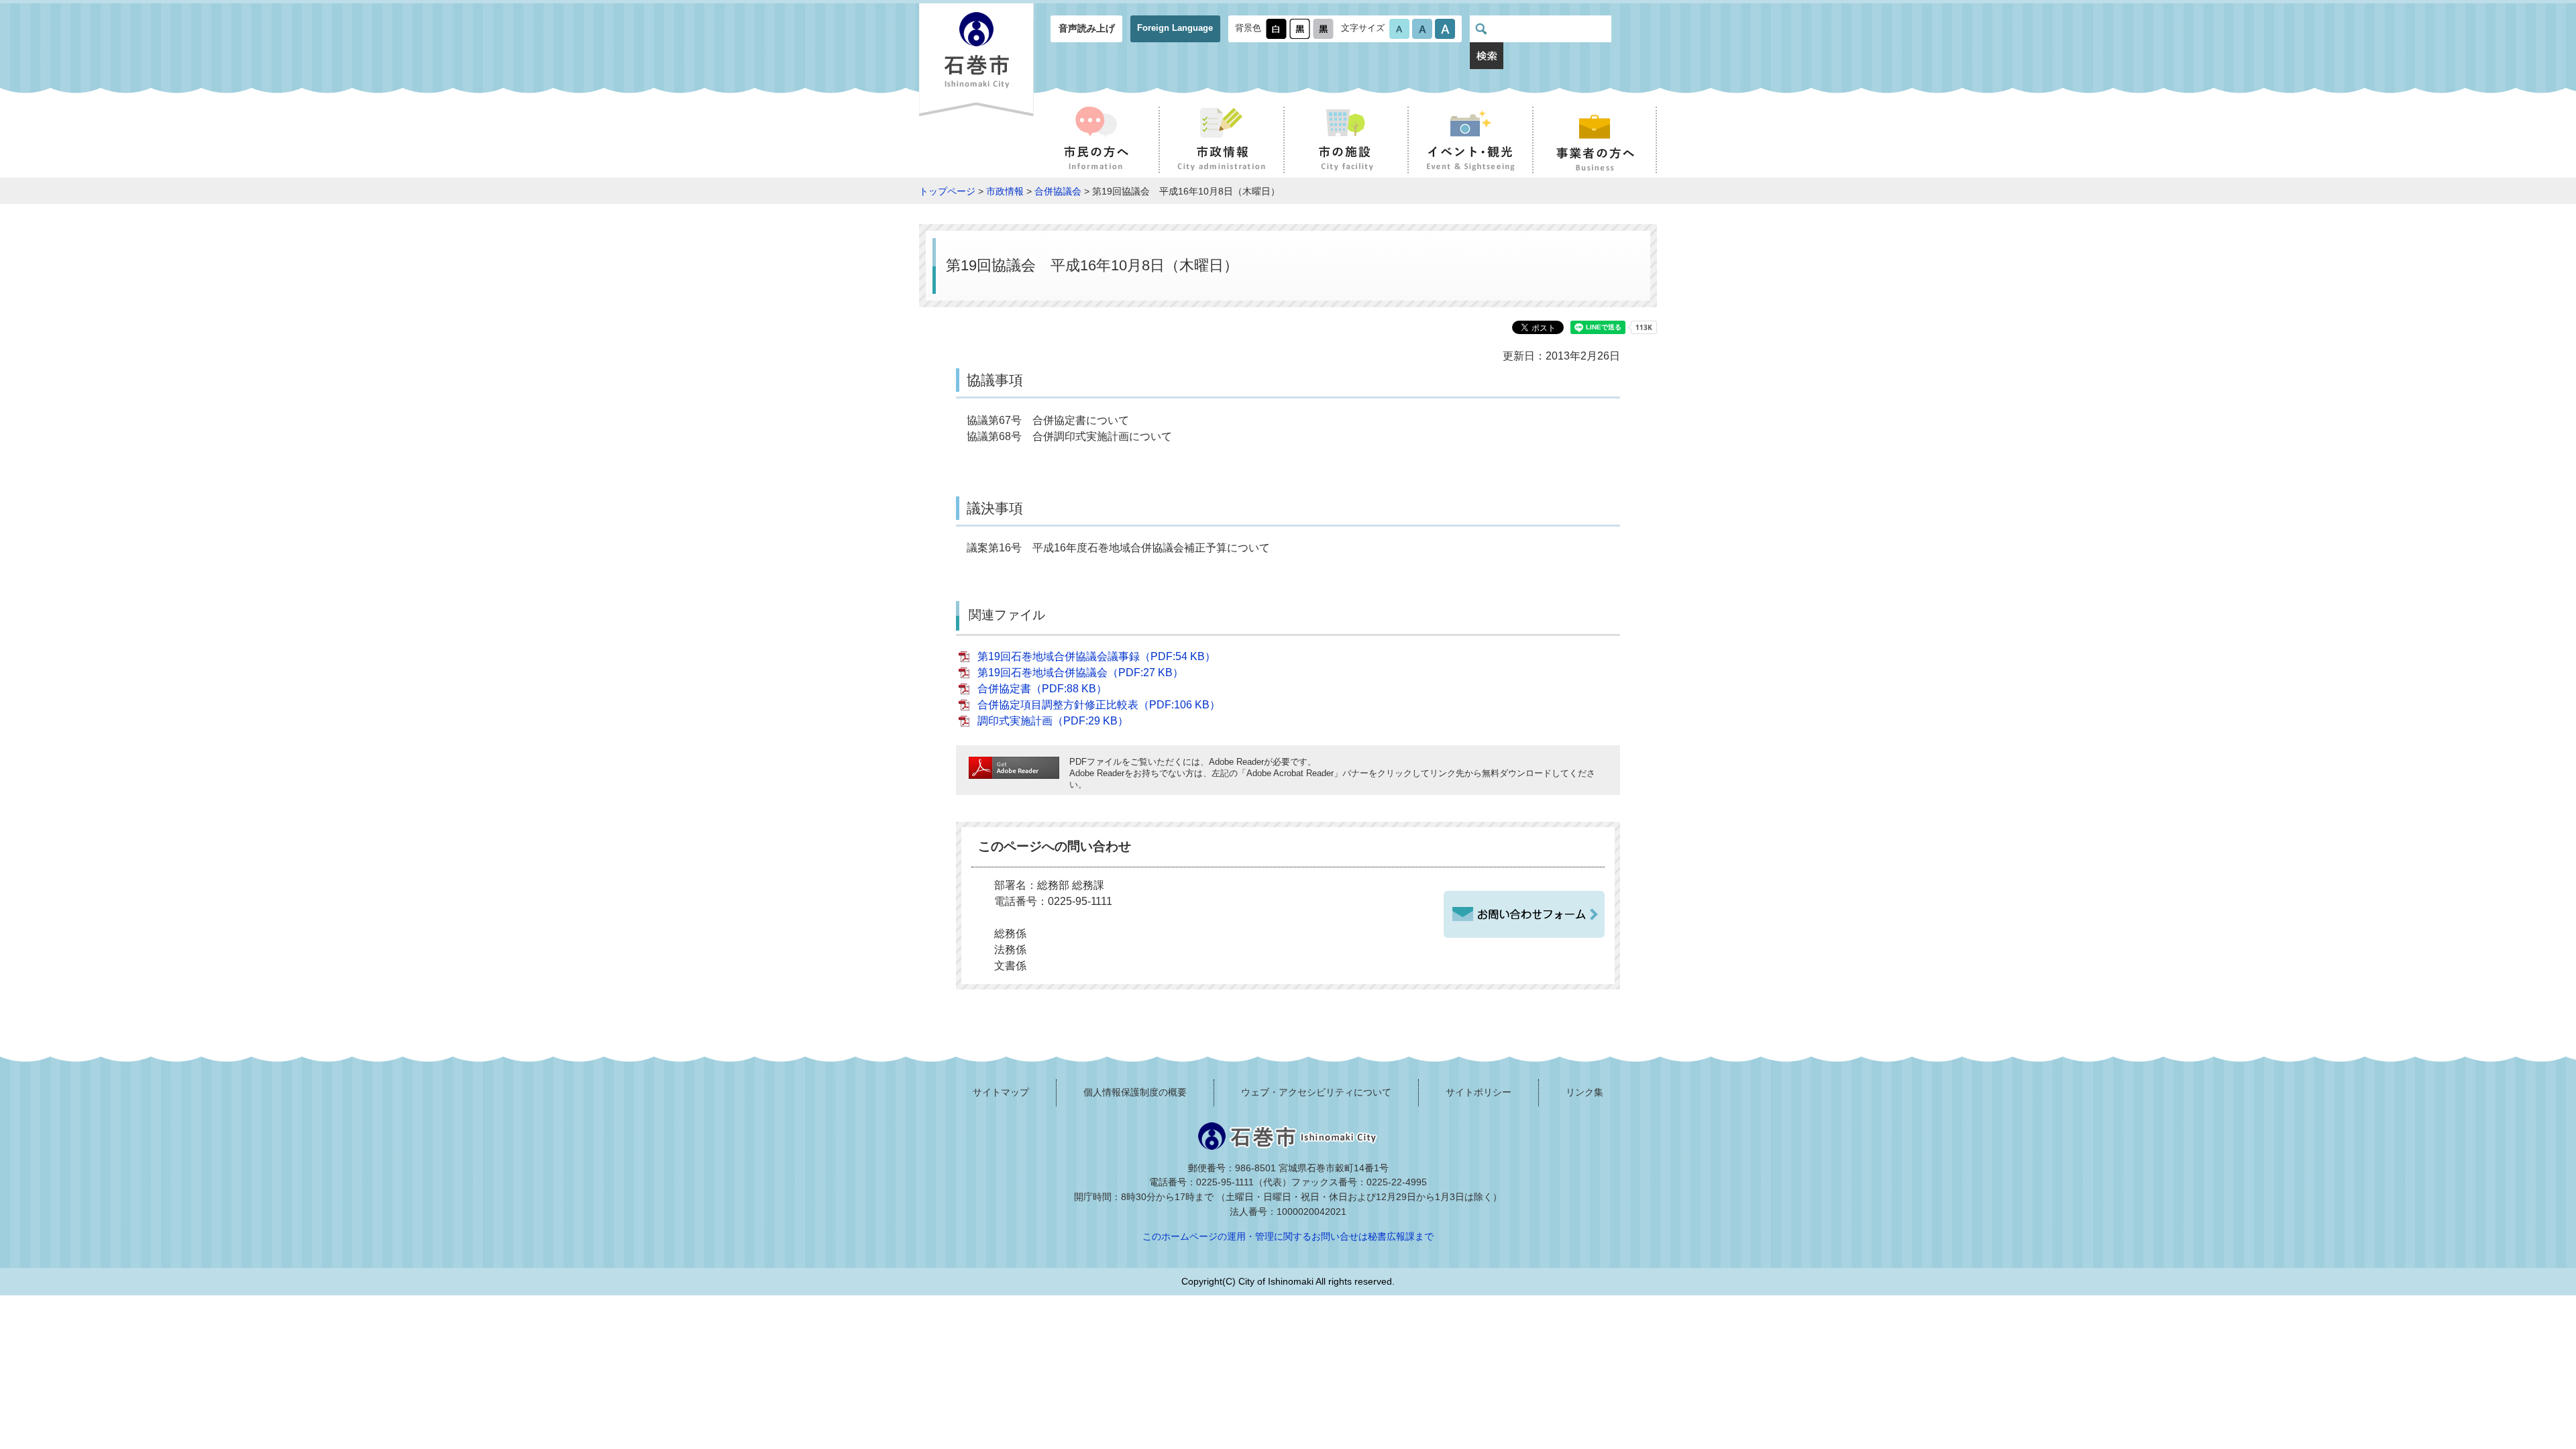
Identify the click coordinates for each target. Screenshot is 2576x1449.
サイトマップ (1001, 1092)
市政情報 (1005, 191)
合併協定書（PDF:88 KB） (1042, 689)
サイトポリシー (1479, 1092)
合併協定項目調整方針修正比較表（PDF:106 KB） (1099, 705)
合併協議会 (1058, 191)
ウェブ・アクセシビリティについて (1316, 1092)
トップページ (947, 191)
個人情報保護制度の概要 (1135, 1092)
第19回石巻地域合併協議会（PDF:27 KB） (1080, 673)
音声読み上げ (1087, 28)
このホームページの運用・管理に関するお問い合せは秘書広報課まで (1288, 1236)
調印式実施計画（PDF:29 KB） (1053, 721)
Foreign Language (1175, 28)
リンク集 (1585, 1092)
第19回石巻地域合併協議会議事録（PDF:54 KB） (1096, 656)
